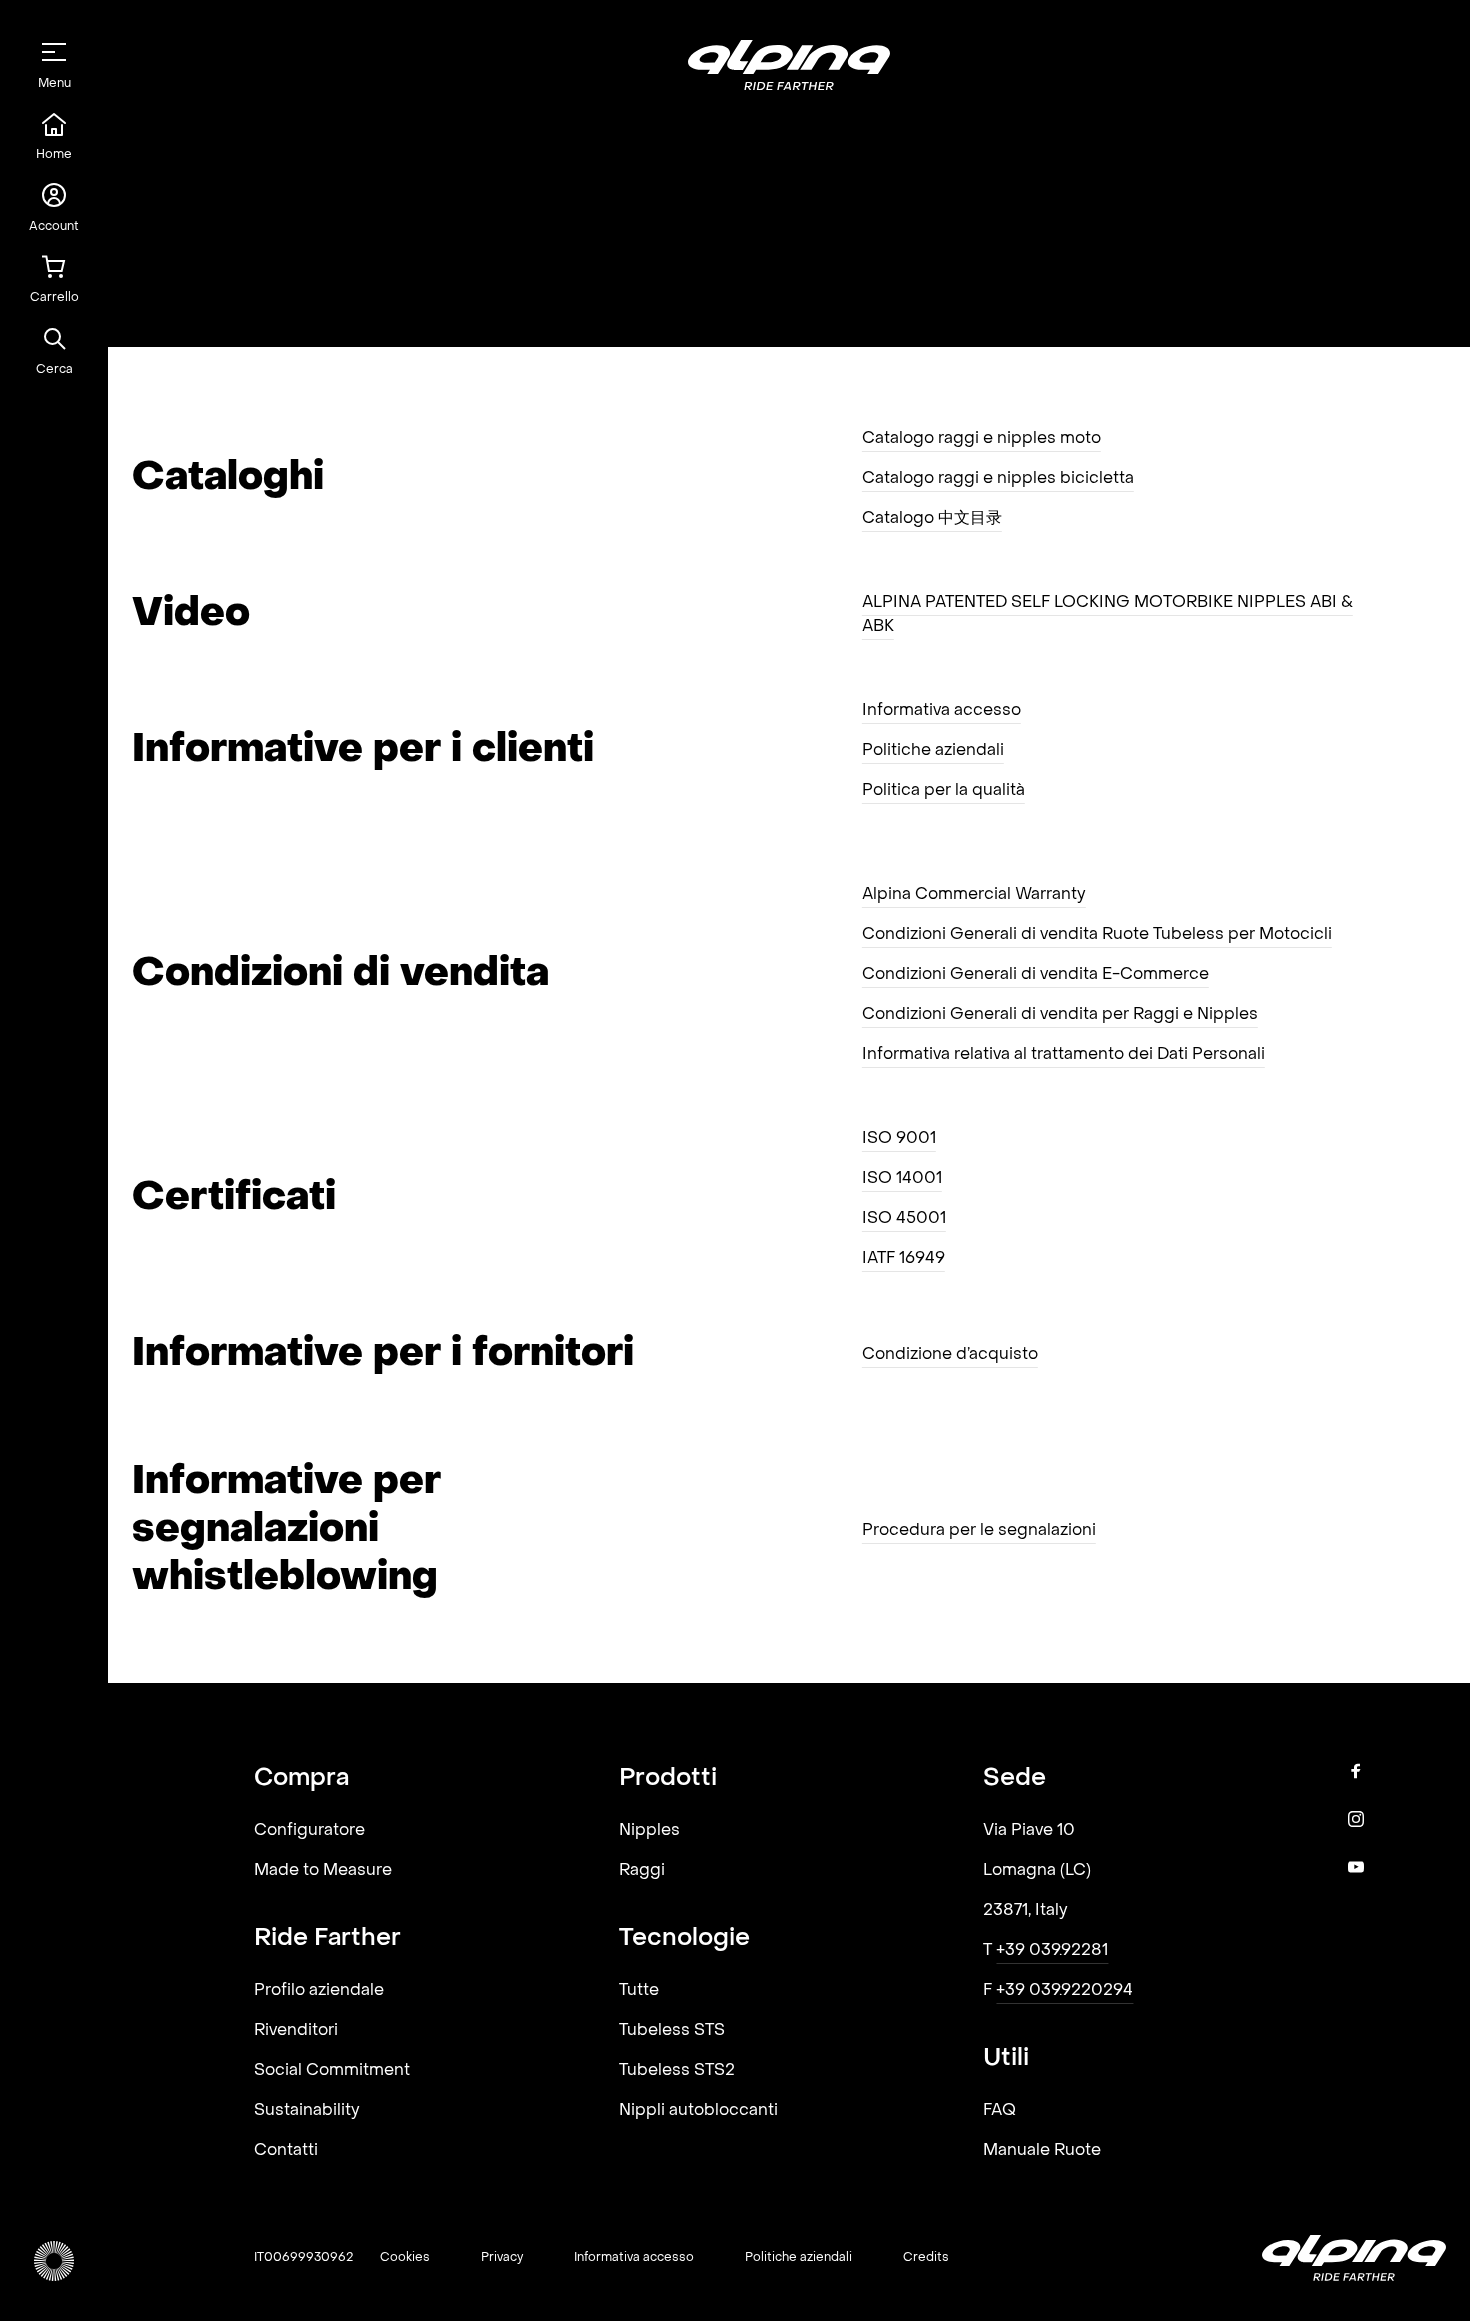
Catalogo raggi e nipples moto (981, 439)
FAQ (999, 2111)
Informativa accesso (941, 711)
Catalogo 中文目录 (932, 519)
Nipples (649, 1831)
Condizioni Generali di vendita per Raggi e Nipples (1060, 1015)
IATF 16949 (903, 1259)
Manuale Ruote (1042, 2151)
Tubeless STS (672, 2031)
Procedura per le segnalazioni (979, 1531)
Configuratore (309, 1831)
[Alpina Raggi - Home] (54, 2261)
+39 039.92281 (1052, 1951)
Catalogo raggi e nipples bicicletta (998, 479)
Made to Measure (323, 1871)
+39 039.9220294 (1064, 1991)
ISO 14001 (902, 1179)
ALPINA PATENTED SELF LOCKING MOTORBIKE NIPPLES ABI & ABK (1107, 615)
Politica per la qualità (943, 791)
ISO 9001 (899, 1139)
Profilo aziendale (319, 1991)
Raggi (642, 1871)
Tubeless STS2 (677, 2071)
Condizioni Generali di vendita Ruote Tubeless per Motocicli (1097, 935)
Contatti (286, 2151)
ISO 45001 (904, 1219)
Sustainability (307, 2111)
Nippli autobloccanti (698, 2111)
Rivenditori (296, 2031)
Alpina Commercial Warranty (974, 895)
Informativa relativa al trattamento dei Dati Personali (1063, 1055)
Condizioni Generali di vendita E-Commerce (1035, 975)
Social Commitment (332, 2071)
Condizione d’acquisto (950, 1355)
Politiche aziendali (933, 751)
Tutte (639, 1991)
